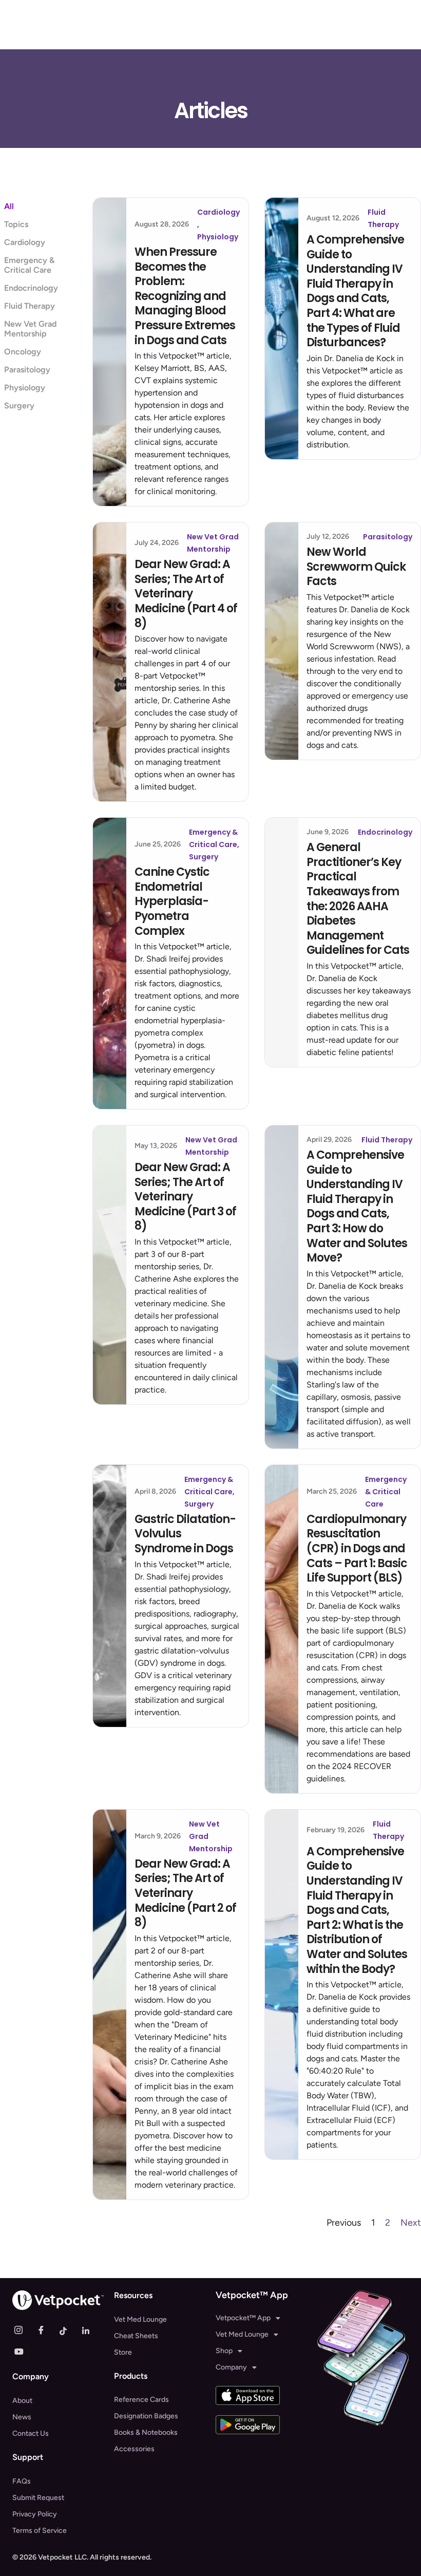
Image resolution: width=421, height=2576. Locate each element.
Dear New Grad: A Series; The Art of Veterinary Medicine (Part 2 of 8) (185, 1893)
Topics (16, 224)
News (22, 2417)
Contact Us (31, 2433)
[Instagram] (23, 2330)
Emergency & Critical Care (29, 265)
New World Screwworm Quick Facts (356, 567)
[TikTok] (68, 2330)
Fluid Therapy (30, 306)
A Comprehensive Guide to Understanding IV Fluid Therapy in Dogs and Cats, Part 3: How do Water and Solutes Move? (357, 1206)
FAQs (22, 2481)
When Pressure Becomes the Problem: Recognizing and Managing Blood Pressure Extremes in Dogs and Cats (185, 296)
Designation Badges (146, 2416)
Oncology (23, 352)
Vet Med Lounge (140, 2319)
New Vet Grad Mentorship (30, 329)
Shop (224, 2351)
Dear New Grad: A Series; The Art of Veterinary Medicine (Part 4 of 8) (186, 594)
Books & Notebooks (146, 2432)
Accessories (134, 2449)
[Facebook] (45, 2330)
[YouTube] (23, 2351)
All (9, 206)
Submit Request (38, 2498)
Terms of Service (40, 2531)
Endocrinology (31, 288)
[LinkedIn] (90, 2330)
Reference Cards (141, 2400)
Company (231, 2367)
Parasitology (27, 370)
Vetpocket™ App (243, 2318)
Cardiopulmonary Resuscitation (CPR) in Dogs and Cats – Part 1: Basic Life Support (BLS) (357, 1548)
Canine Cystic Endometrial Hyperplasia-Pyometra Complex (172, 901)
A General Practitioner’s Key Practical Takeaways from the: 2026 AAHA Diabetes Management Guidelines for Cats (358, 899)
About (22, 2401)
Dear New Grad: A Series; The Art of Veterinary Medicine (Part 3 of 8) (185, 1197)
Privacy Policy (35, 2514)
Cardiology (25, 242)
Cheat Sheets (136, 2336)
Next (411, 2223)
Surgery (19, 406)
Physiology (25, 388)
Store (123, 2352)
